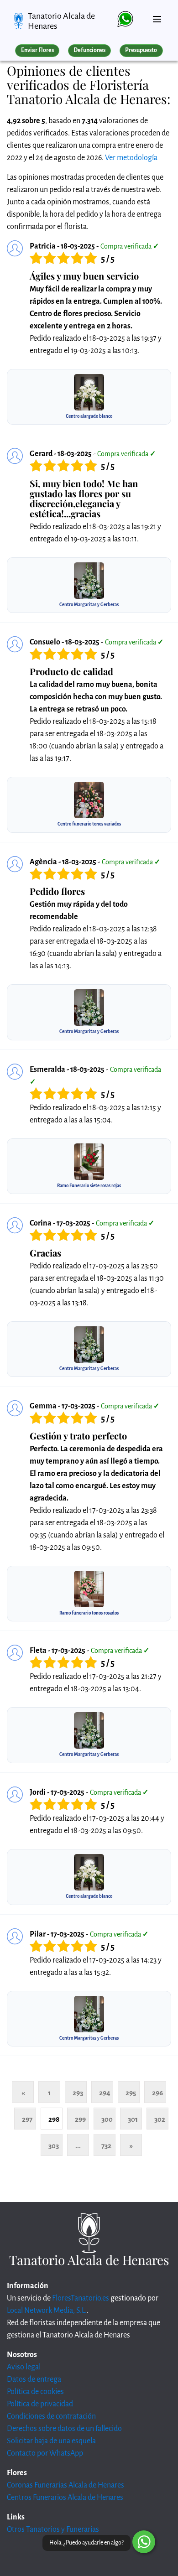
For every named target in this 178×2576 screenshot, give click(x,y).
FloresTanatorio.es (81, 2298)
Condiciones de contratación (51, 2416)
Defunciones (89, 50)
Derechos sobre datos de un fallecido (64, 2429)
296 (157, 2093)
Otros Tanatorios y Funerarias (53, 2529)
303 (54, 2146)
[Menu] (157, 16)
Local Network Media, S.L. (47, 2311)
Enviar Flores (37, 50)
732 (106, 2146)
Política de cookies (35, 2392)
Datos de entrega (34, 2379)
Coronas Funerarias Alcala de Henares (65, 2485)
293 (78, 2093)
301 (133, 2119)
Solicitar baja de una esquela (51, 2441)
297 (27, 2119)
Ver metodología (131, 158)
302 (160, 2119)
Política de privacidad (40, 2404)
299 (80, 2119)
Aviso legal (24, 2367)
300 (107, 2119)
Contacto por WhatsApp (45, 2453)
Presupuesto (141, 50)
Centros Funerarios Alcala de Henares (65, 2498)
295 (131, 2093)
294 (105, 2093)
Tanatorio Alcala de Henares (61, 21)
